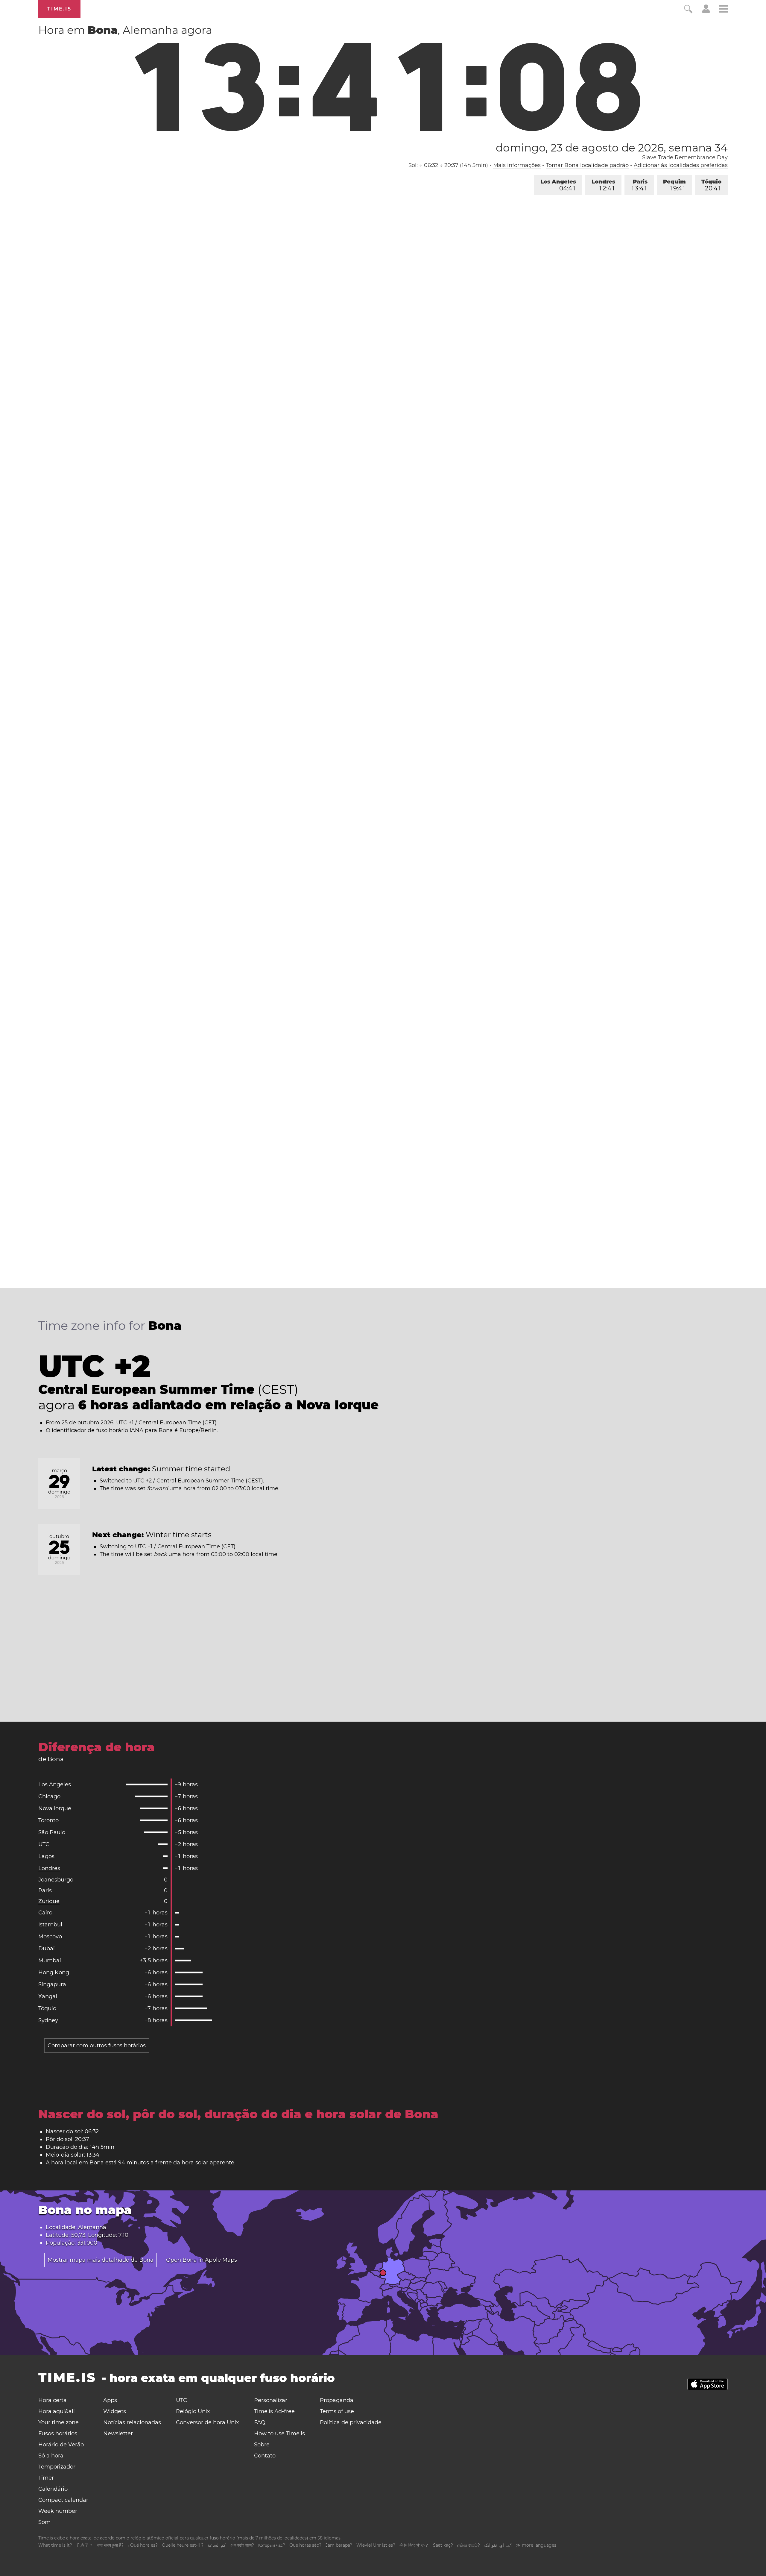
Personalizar (271, 2400)
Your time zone (58, 2422)
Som (44, 2522)
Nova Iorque (55, 1808)
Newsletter (118, 2434)
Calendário (53, 2489)
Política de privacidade (351, 2422)
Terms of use (337, 2411)
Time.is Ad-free (274, 2411)
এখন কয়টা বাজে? (242, 2545)
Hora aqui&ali (57, 2411)
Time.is (59, 9)
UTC (44, 1844)
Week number (58, 2511)
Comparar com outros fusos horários (97, 2046)
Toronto (48, 1820)
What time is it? (55, 2545)
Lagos (46, 1856)
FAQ (260, 2422)
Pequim (674, 185)
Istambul (50, 1925)
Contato (265, 2456)
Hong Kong (54, 1972)
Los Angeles (558, 185)
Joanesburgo (56, 1880)
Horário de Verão (61, 2445)
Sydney (48, 2020)
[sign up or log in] (706, 11)
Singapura (52, 1984)
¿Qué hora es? (143, 2545)
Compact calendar (63, 2500)
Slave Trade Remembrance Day (685, 157)
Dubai (47, 1949)
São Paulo (52, 1832)
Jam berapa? (339, 2545)
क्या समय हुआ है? (110, 2545)
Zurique (49, 1901)
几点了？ (85, 2545)
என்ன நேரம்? (469, 2545)
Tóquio (711, 185)
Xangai (48, 1996)
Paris (640, 185)
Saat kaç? (443, 2545)
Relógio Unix (193, 2411)
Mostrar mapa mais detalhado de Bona (101, 2260)
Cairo (45, 1913)
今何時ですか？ (414, 2545)
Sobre (262, 2445)
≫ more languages (536, 2545)
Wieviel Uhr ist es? (376, 2545)
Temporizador (57, 2467)
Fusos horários (58, 2434)
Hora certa (53, 2400)
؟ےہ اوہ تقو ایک (498, 2545)
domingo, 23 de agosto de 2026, (612, 148)
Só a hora (51, 2456)
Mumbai (50, 1961)
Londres (603, 185)
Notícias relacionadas (132, 2422)
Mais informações (517, 165)
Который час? (272, 2545)
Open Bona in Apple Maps (202, 2260)
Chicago (49, 1796)
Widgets (115, 2411)
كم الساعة (217, 2545)
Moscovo (50, 1937)
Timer (46, 2478)
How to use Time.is (279, 2434)
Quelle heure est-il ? (183, 2545)
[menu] (724, 10)
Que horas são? (305, 2545)
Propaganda (337, 2400)
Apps (110, 2400)
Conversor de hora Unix (208, 2422)
